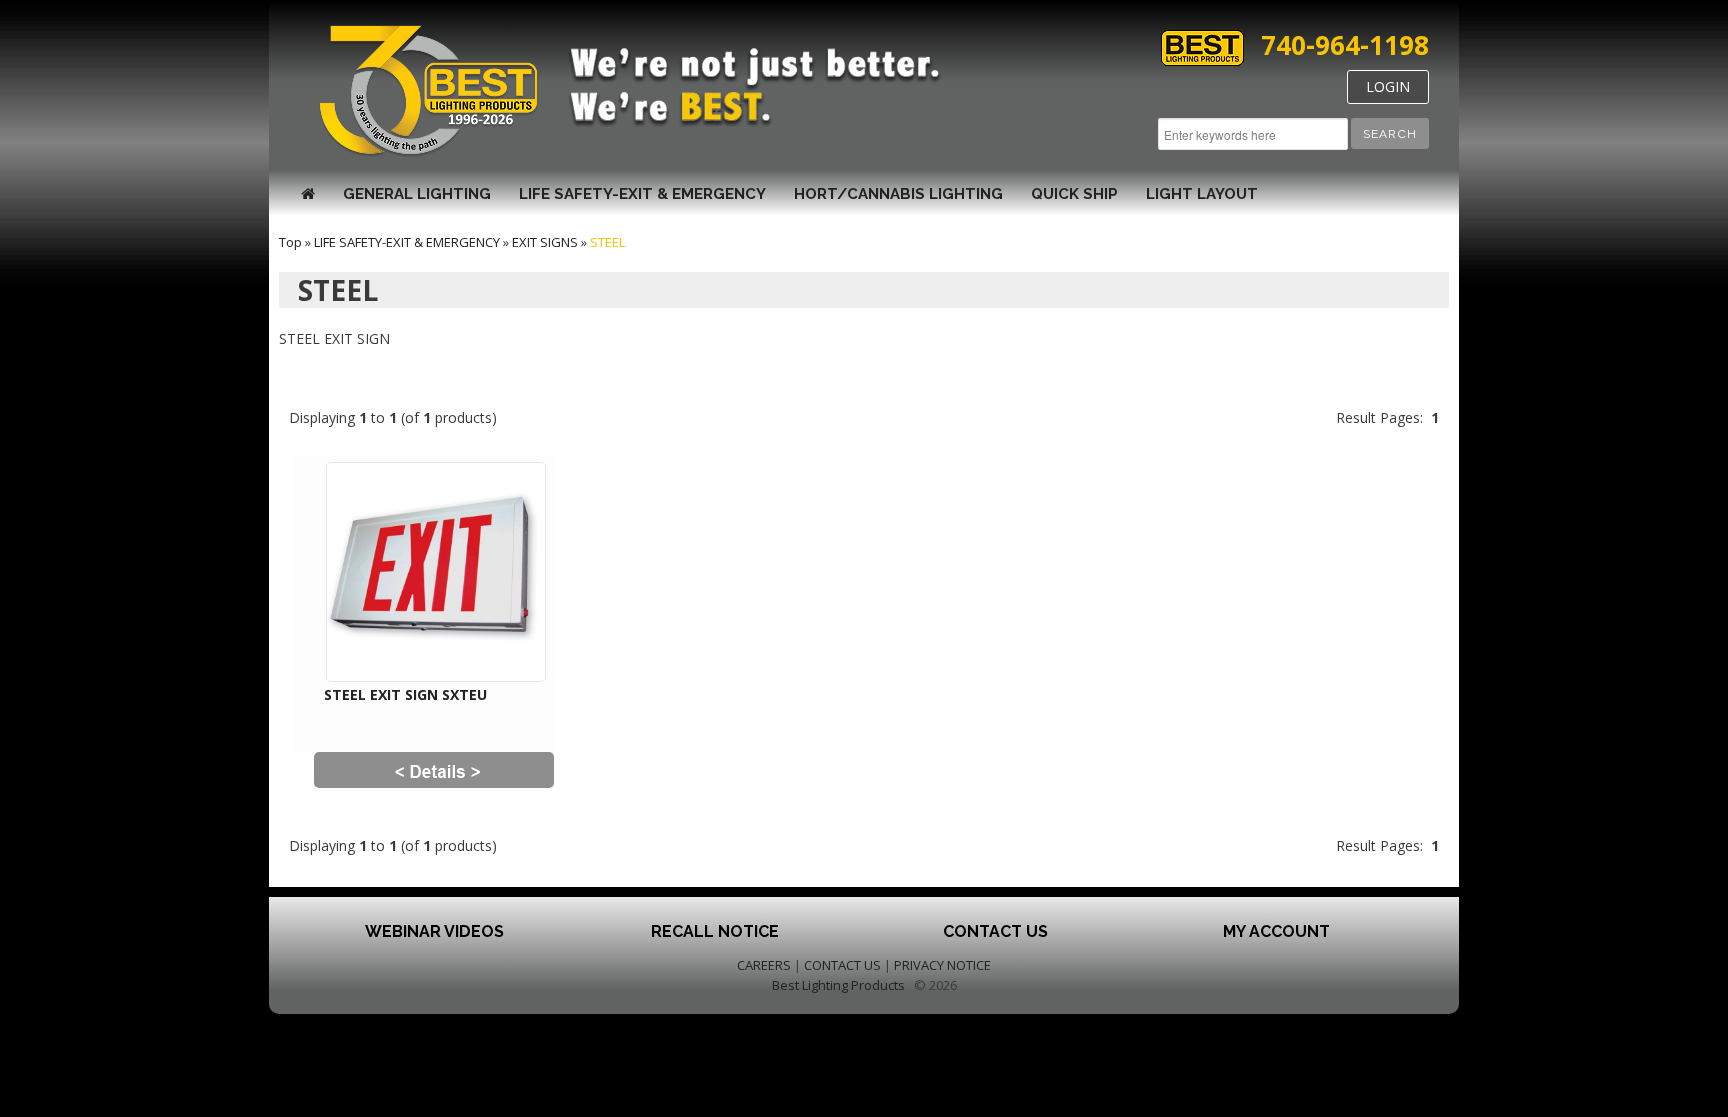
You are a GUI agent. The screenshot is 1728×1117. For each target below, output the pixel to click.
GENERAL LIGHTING (417, 194)
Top (290, 242)
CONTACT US (842, 965)
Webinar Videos (434, 931)
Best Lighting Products (838, 985)
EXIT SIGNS (545, 242)
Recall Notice (715, 931)
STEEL (607, 242)
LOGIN (1388, 86)
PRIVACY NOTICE (942, 965)
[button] (1390, 133)
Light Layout (1202, 194)
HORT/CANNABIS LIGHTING (898, 194)
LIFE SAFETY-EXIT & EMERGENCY (642, 194)
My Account (1276, 931)
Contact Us (995, 931)
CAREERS (764, 965)
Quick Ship (1074, 194)
